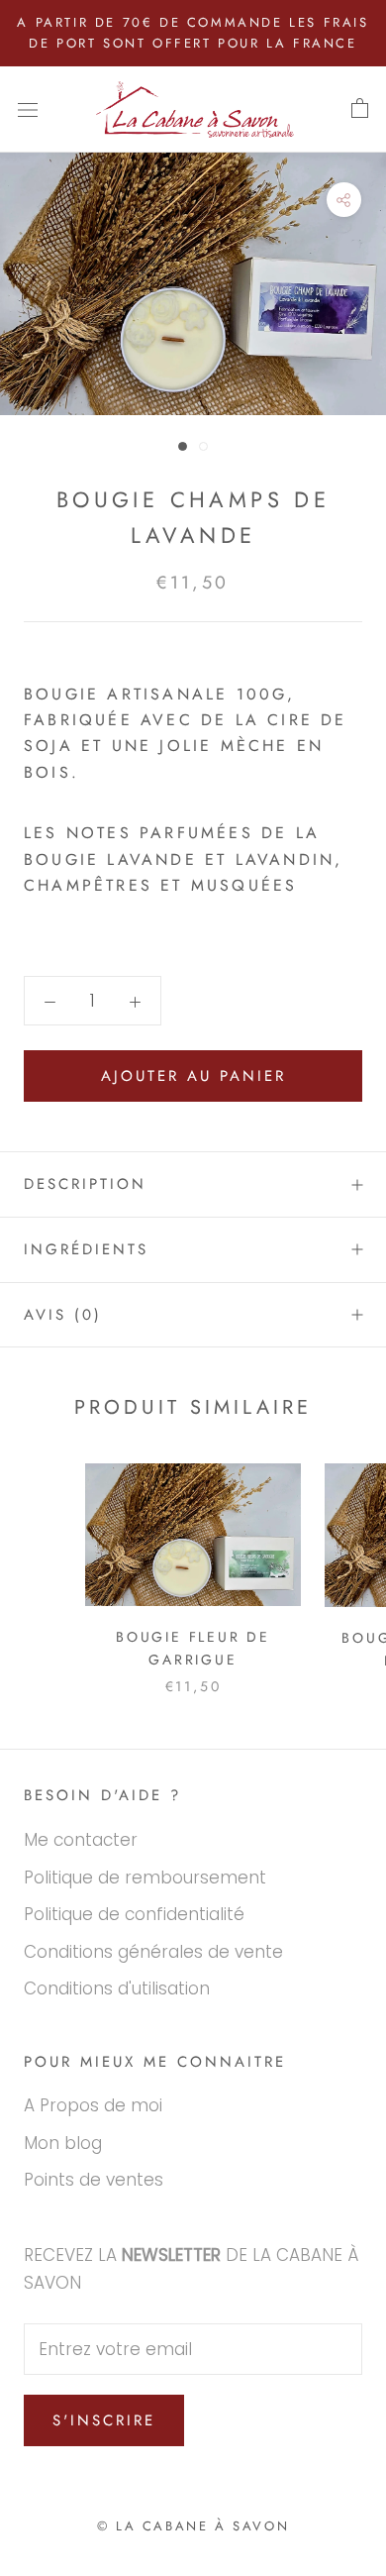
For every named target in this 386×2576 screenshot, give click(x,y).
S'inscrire (104, 2420)
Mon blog (63, 2143)
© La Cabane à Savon (193, 2526)
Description (85, 1184)
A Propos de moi (93, 2105)
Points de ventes (94, 2180)
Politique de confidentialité (134, 1914)
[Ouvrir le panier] (360, 109)
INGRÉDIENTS (86, 1249)
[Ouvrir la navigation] (28, 109)
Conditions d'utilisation (117, 1988)
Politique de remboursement (145, 1878)
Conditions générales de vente (153, 1952)
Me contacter (81, 1840)
